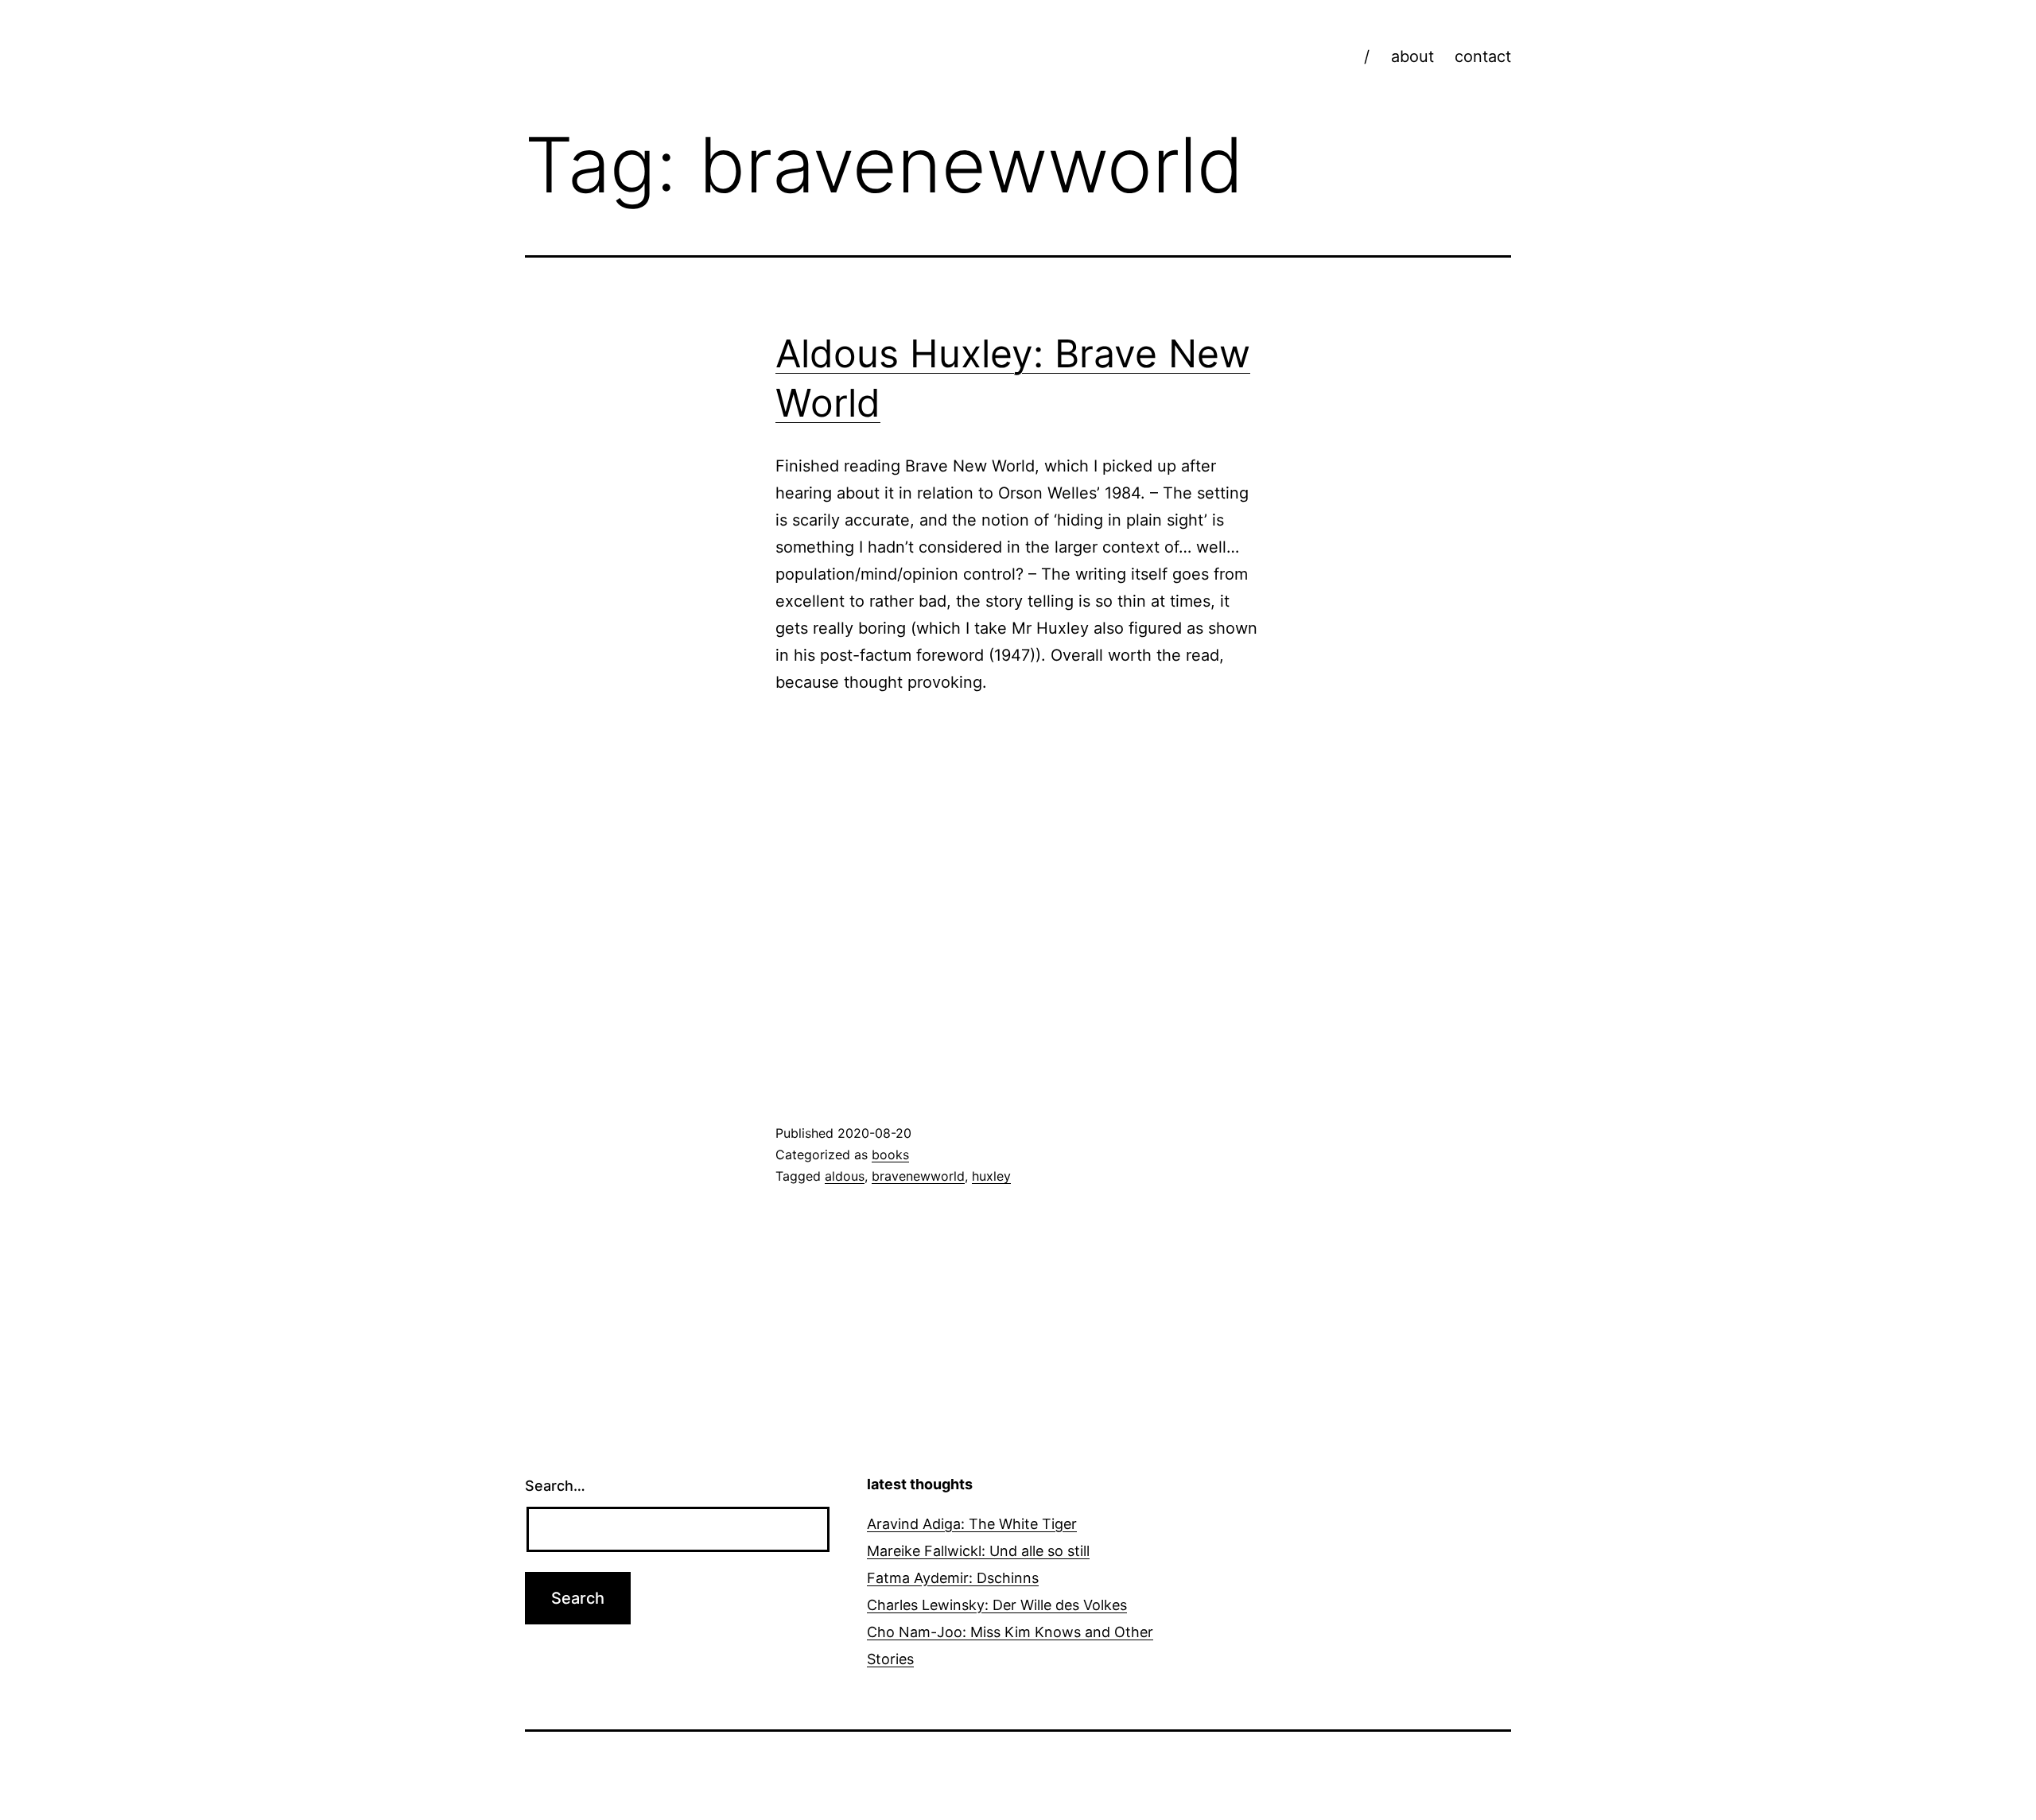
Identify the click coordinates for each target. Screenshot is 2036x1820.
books (890, 1154)
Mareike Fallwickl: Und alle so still (978, 1551)
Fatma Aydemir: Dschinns (953, 1578)
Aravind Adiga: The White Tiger (972, 1524)
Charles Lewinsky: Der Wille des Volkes (997, 1605)
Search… (555, 1486)
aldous (845, 1176)
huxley (991, 1176)
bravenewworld (918, 1176)
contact (1483, 56)
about (1412, 56)
